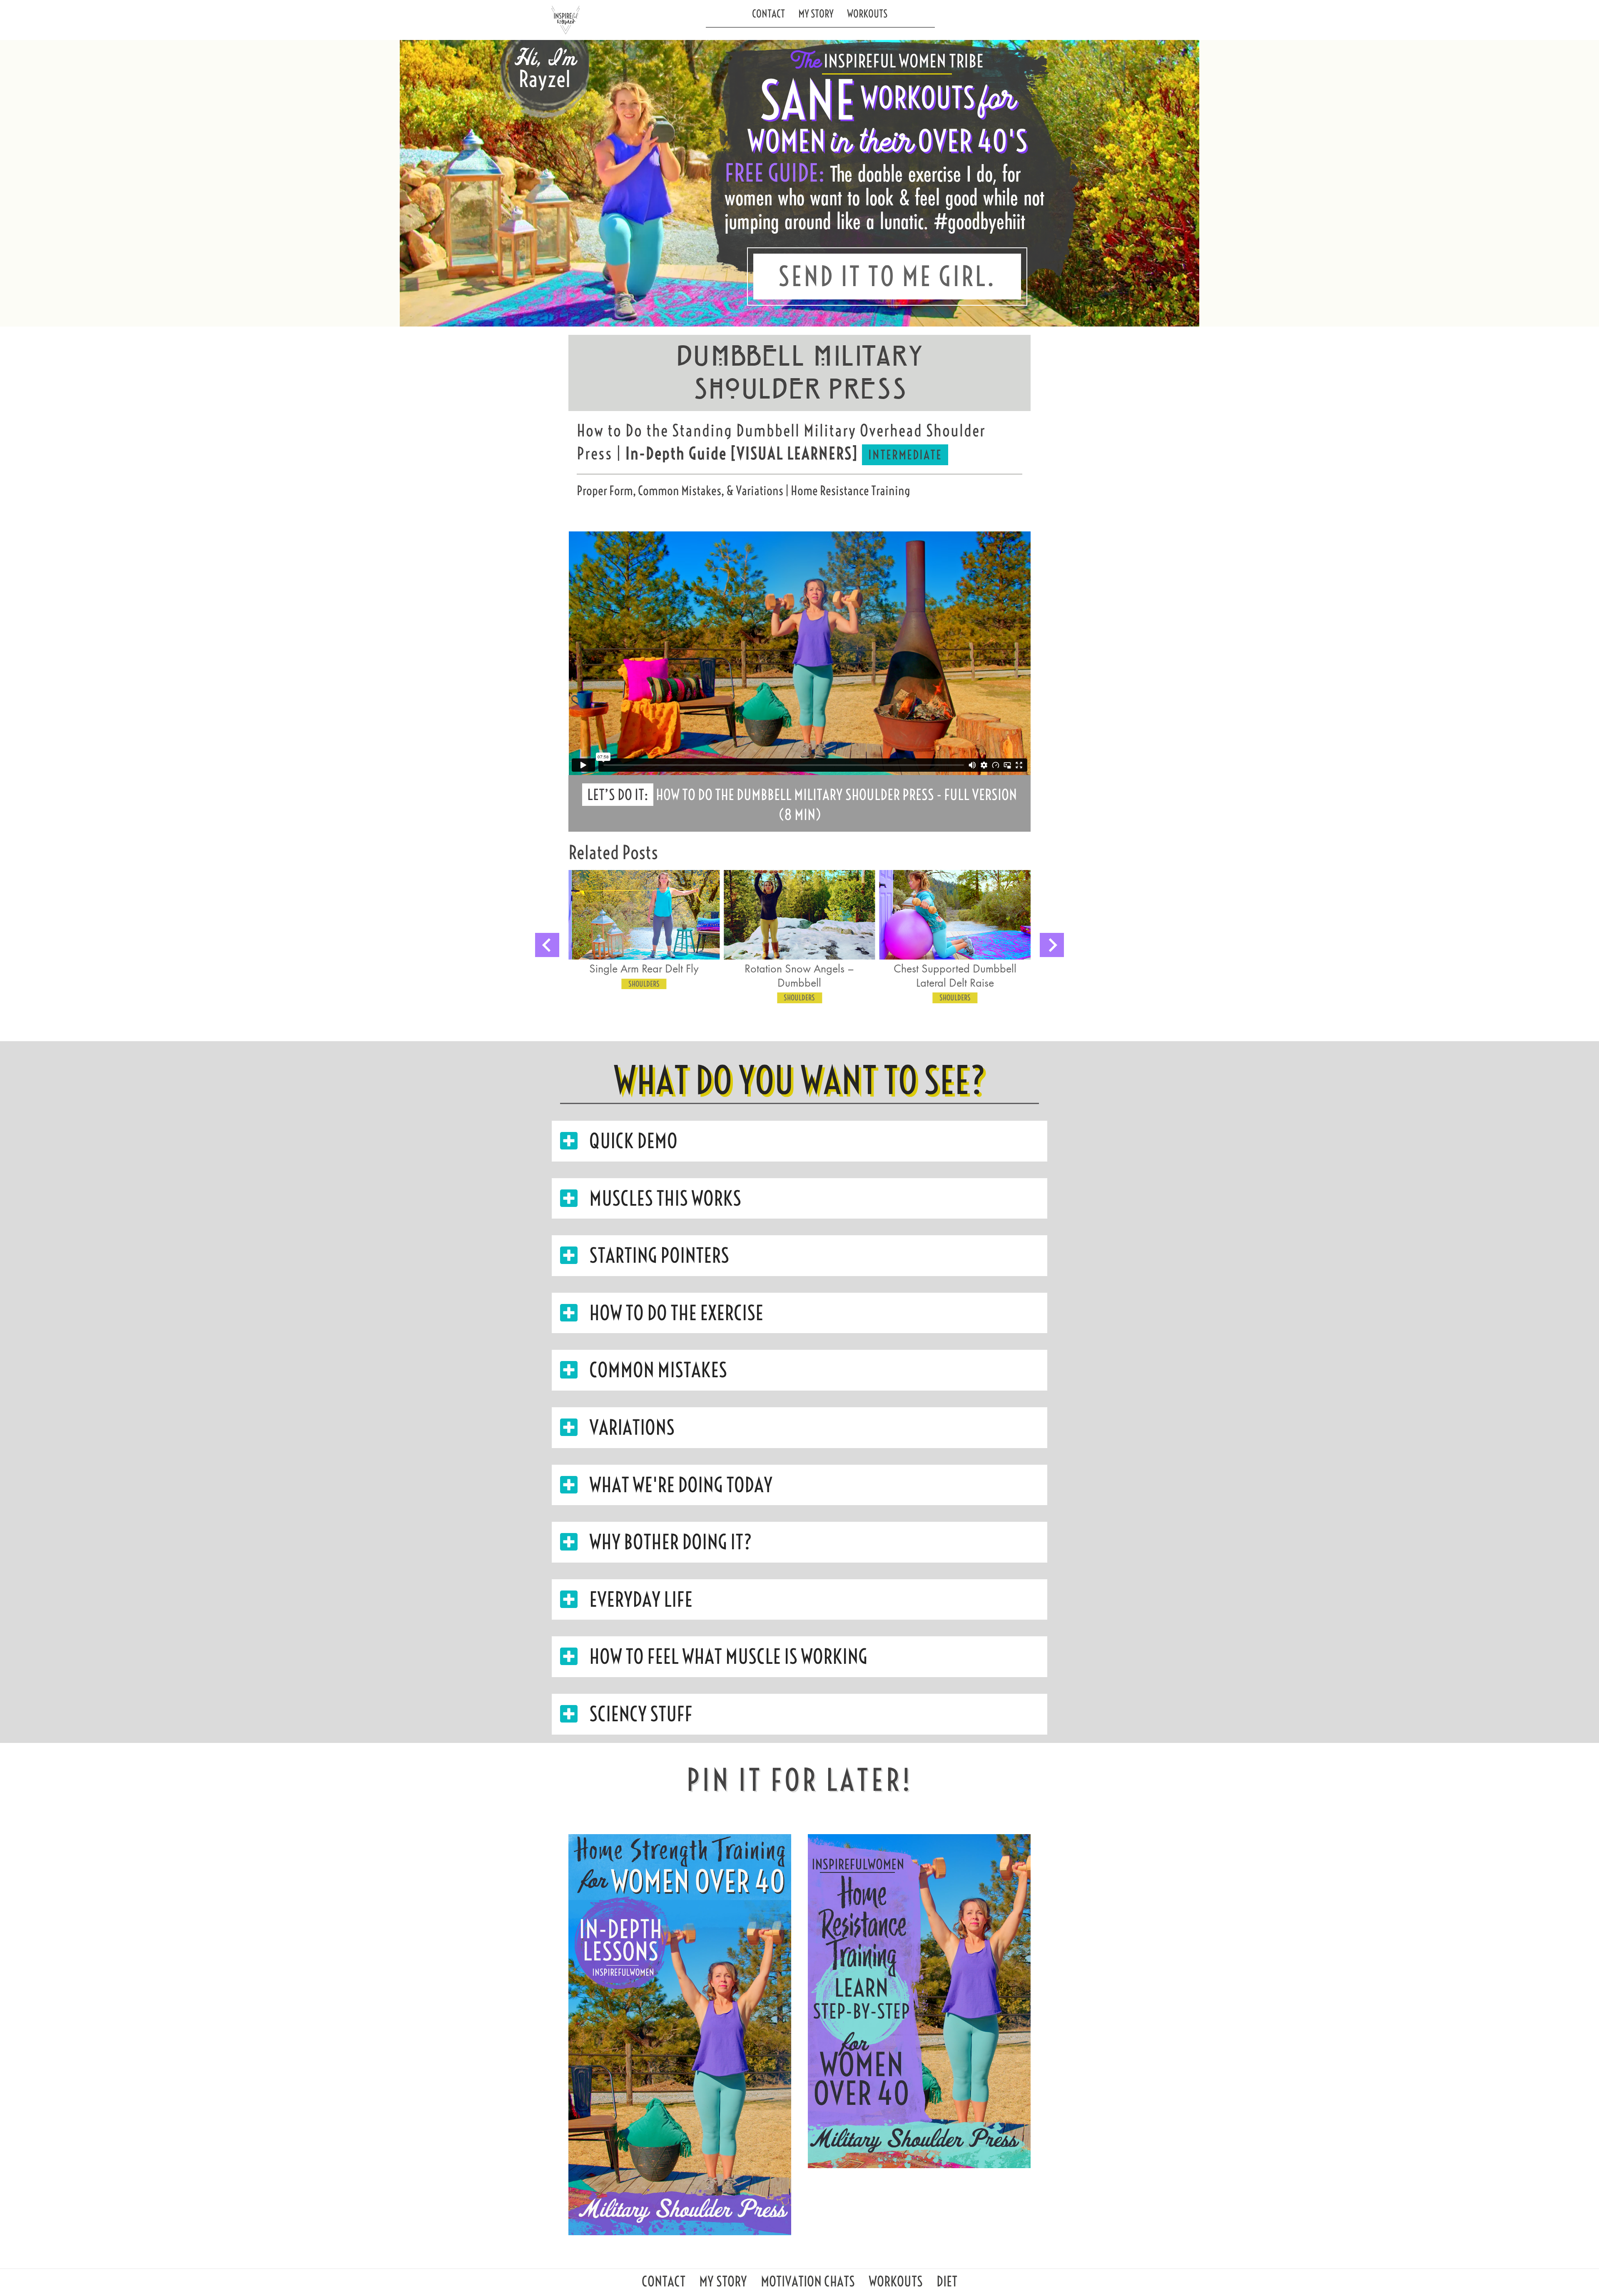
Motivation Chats (808, 2284)
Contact (768, 14)
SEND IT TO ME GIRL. (887, 277)
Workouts (867, 14)
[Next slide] (1052, 945)
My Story (816, 14)
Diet (947, 2284)
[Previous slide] (547, 945)
